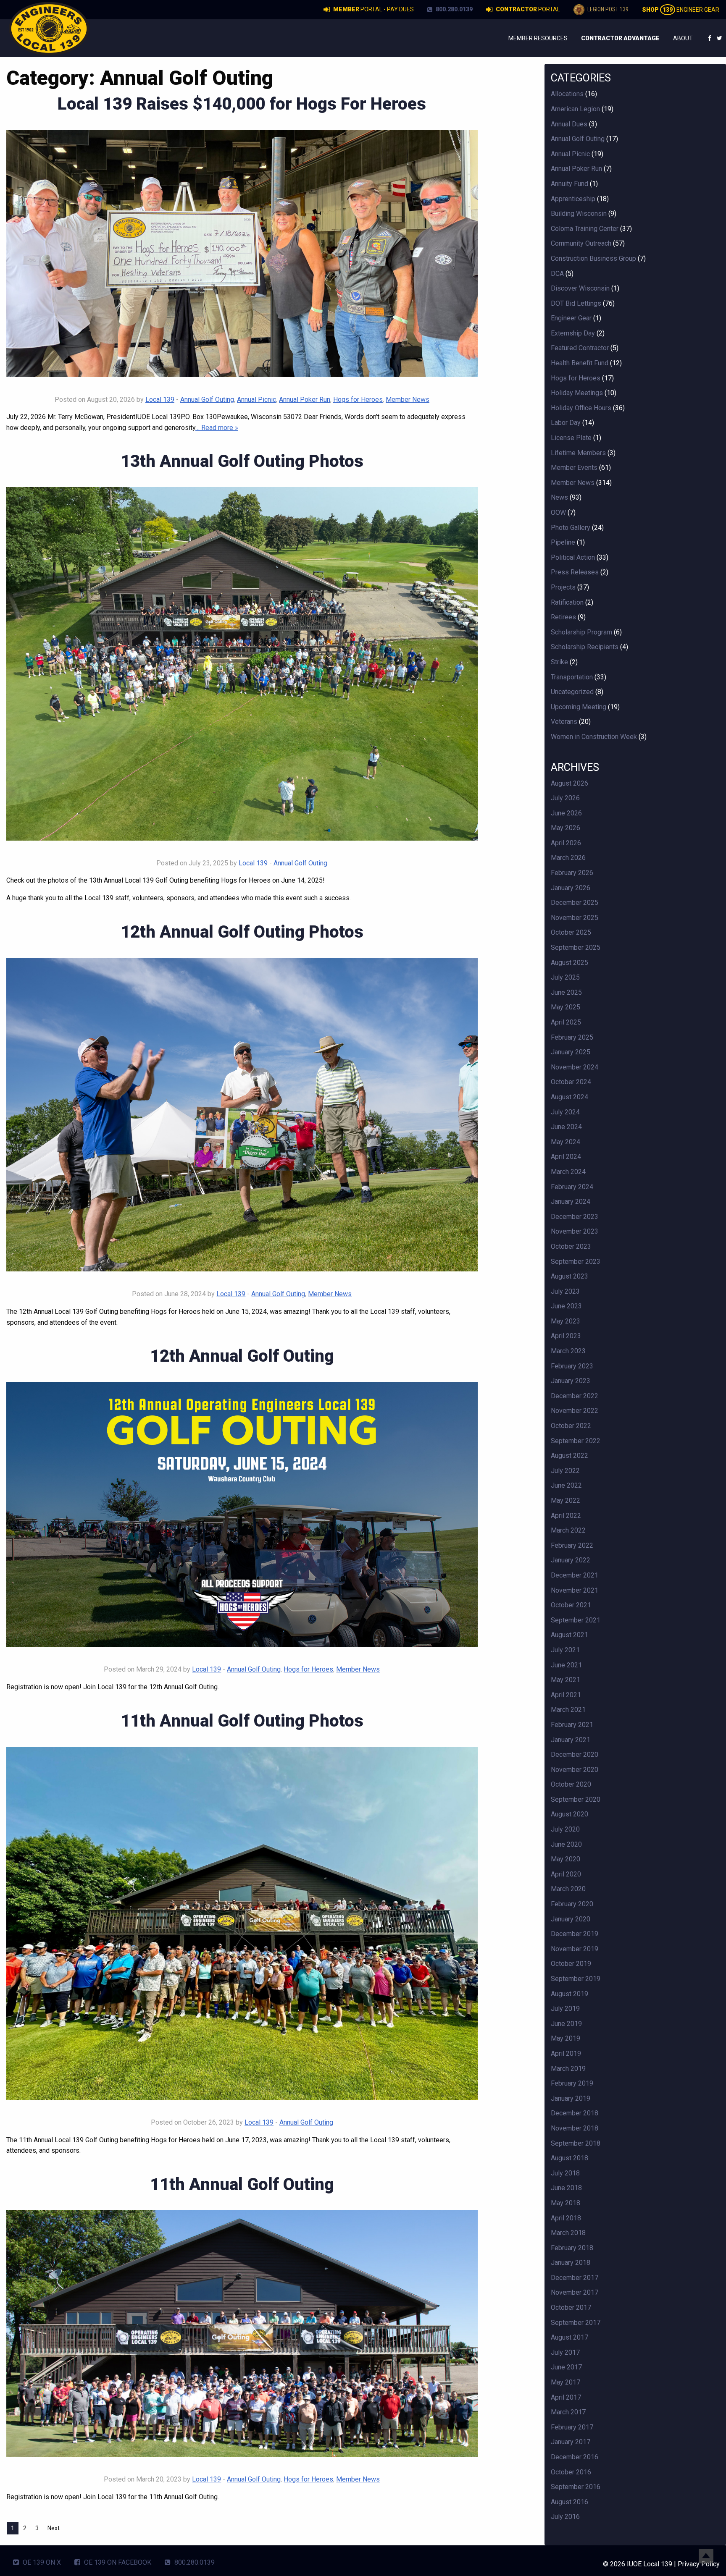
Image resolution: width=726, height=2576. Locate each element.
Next (54, 2528)
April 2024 (566, 1157)
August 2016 (569, 2502)
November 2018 (575, 2128)
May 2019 (566, 2038)
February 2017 (572, 2427)
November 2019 (575, 1949)
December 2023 (575, 1217)
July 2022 (565, 1471)
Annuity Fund (569, 184)
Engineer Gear (681, 10)
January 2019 (571, 2098)
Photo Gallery (571, 528)
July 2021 (565, 1650)
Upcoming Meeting (579, 707)
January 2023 (571, 1381)
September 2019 (576, 1979)
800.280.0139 (454, 9)
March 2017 (568, 2412)
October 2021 (571, 1605)
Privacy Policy (699, 2564)
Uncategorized (572, 692)
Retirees (563, 617)
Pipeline (563, 542)
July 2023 (565, 1291)
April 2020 (566, 1874)
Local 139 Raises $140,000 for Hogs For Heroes (242, 104)
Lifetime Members (578, 453)
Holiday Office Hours (581, 408)
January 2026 (571, 888)
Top (706, 2556)
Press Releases (575, 572)
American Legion (575, 109)
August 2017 (569, 2337)
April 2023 (566, 1336)
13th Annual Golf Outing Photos (242, 461)
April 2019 (566, 2053)
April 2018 (566, 2218)
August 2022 (569, 1456)
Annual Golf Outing (207, 400)
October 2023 (571, 1246)
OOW (558, 512)
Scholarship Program (581, 632)
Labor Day (566, 423)
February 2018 (572, 2248)
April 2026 (566, 843)
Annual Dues (569, 124)
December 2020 (575, 1754)
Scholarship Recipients (585, 647)
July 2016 (565, 2517)
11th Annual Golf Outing (242, 2184)
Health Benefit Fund (580, 363)
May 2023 (566, 1321)
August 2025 (569, 963)
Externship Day (573, 333)
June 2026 (566, 813)
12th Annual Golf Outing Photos (242, 932)
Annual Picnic (256, 400)
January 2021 (571, 1740)
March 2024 (568, 1172)
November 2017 (575, 2292)
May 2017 (566, 2382)
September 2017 (576, 2323)
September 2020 (576, 1799)
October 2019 (571, 1964)
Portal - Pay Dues (374, 9)
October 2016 (571, 2472)
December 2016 (575, 2457)
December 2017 (575, 2278)
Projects (563, 587)
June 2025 (566, 992)
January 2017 (571, 2442)
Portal (528, 9)
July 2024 (565, 1112)
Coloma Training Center (585, 229)
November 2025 (575, 918)
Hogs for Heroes (358, 400)
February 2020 (572, 1904)
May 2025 (566, 1007)
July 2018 (565, 2173)
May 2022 (566, 1500)
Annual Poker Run (305, 400)
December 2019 (575, 1934)
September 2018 (576, 2143)
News (559, 497)
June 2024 (566, 1127)
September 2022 (576, 1441)
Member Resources (538, 38)
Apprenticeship (573, 199)
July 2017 (565, 2352)
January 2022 (571, 1560)
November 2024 (575, 1067)
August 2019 (569, 1994)
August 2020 (569, 1814)
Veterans (564, 722)
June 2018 (566, 2188)
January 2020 (571, 1919)
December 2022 (575, 1396)
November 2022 (575, 1411)
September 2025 (576, 947)
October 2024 (571, 1082)
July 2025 (565, 977)
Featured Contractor (580, 348)
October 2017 (571, 2307)
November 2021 (575, 1590)
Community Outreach (581, 243)
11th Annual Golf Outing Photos (242, 1721)
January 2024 (571, 1202)
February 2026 (572, 873)
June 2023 (566, 1306)
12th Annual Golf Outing (242, 1356)
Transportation (572, 677)
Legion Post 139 (607, 9)
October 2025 (571, 932)
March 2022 (568, 1530)
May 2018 (566, 2203)
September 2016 (576, 2487)
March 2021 (568, 1710)
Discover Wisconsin (580, 288)
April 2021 (566, 1695)
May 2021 (566, 1680)
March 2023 (568, 1351)
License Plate (571, 438)
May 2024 (566, 1142)
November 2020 (575, 1770)
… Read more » (217, 428)
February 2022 (572, 1545)
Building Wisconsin (579, 214)
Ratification (567, 602)
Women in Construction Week (594, 737)
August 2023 (569, 1276)
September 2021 (576, 1620)
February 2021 (572, 1725)
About (683, 38)
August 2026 (569, 783)
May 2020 (566, 1859)
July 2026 (565, 798)
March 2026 (568, 858)
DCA (557, 274)
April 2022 (566, 1516)
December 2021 (575, 1575)
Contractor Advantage (620, 38)
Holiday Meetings (577, 393)
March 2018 (568, 2233)
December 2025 (575, 903)
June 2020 (566, 1844)
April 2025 (566, 1022)
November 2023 (575, 1231)
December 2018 (575, 2113)
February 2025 (572, 1037)
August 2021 (569, 1635)
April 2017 (566, 2397)
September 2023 (576, 1262)
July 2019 (565, 2009)
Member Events (574, 468)
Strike (559, 662)
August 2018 (569, 2158)
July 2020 (565, 1829)
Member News (408, 400)
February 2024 (572, 1187)
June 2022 (566, 1485)
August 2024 (569, 1097)
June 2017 (566, 2367)
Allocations (567, 94)
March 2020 (568, 1889)
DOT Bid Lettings (576, 303)
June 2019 (566, 2024)
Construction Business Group (593, 258)
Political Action (573, 557)
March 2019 (568, 2069)
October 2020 (571, 1784)
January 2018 (571, 2263)
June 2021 (566, 1665)
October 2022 (571, 1426)
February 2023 (572, 1366)
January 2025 (571, 1052)
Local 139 (160, 400)
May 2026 (566, 828)
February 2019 (572, 2083)
